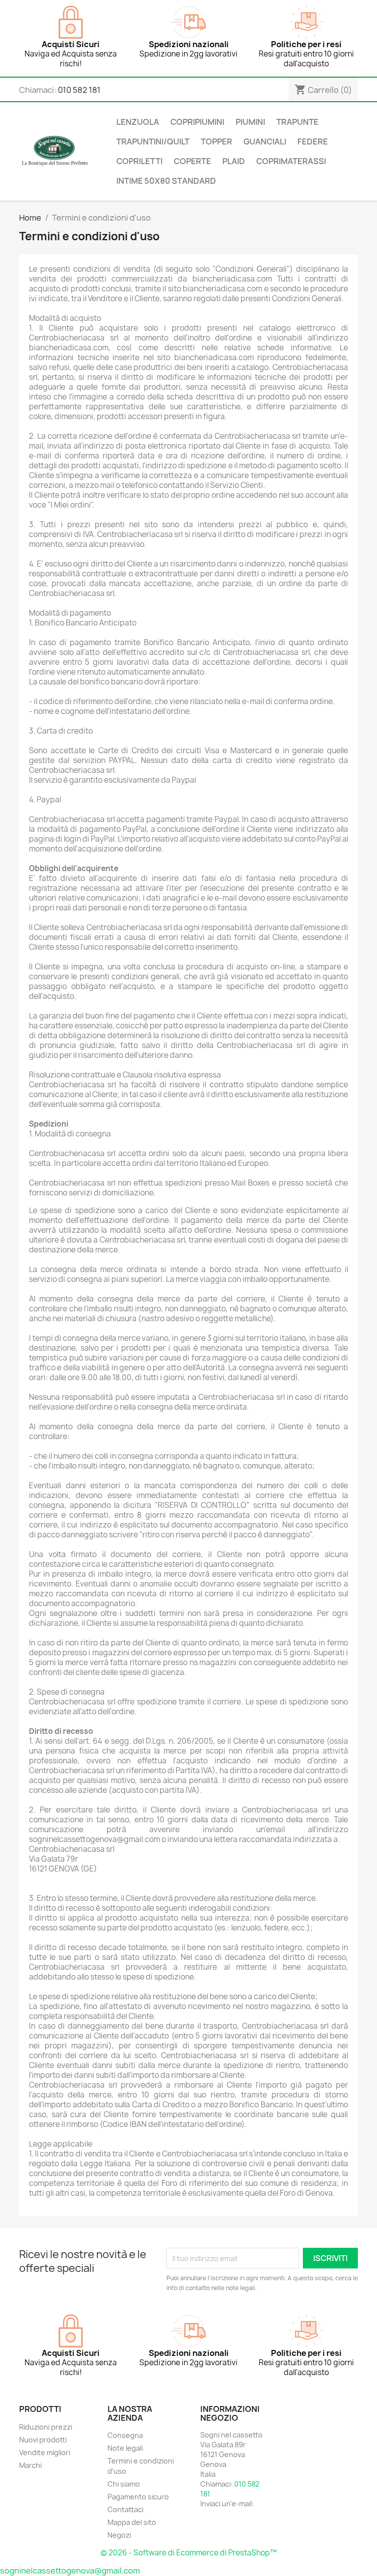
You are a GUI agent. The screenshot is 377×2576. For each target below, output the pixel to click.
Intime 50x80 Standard (166, 181)
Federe (313, 142)
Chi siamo (124, 2484)
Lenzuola (138, 122)
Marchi (30, 2465)
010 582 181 (79, 90)
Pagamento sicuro (138, 2497)
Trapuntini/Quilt (153, 142)
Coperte (192, 161)
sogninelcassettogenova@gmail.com (70, 2571)
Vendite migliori (45, 2452)
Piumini (250, 122)
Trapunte (297, 122)
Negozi (119, 2535)
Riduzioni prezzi (46, 2427)
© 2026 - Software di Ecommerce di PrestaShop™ (189, 2553)
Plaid (234, 161)
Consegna (125, 2435)
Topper (216, 142)
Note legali (125, 2448)
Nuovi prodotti (43, 2440)
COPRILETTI (139, 161)
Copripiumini (197, 122)
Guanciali (265, 142)
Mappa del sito (132, 2522)
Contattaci (125, 2509)
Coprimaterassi (291, 161)
